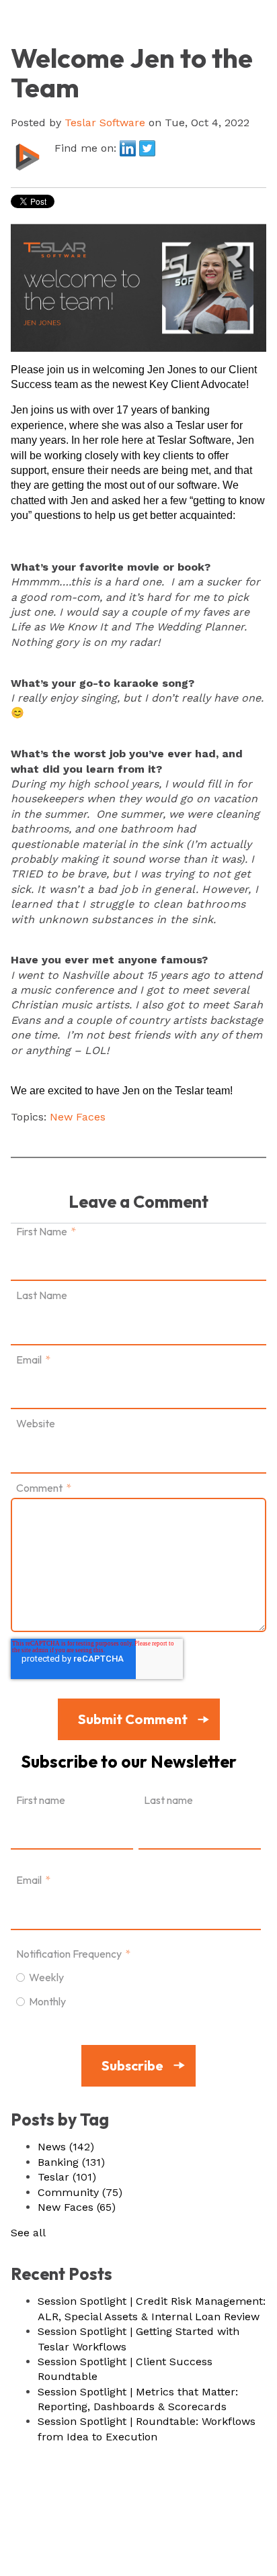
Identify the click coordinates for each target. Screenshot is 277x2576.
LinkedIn (128, 148)
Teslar (67, 2177)
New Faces (78, 1117)
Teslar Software (105, 123)
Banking (71, 2162)
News (66, 2147)
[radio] (136, 1976)
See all (28, 2233)
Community (80, 2192)
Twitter (147, 148)
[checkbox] (136, 1989)
